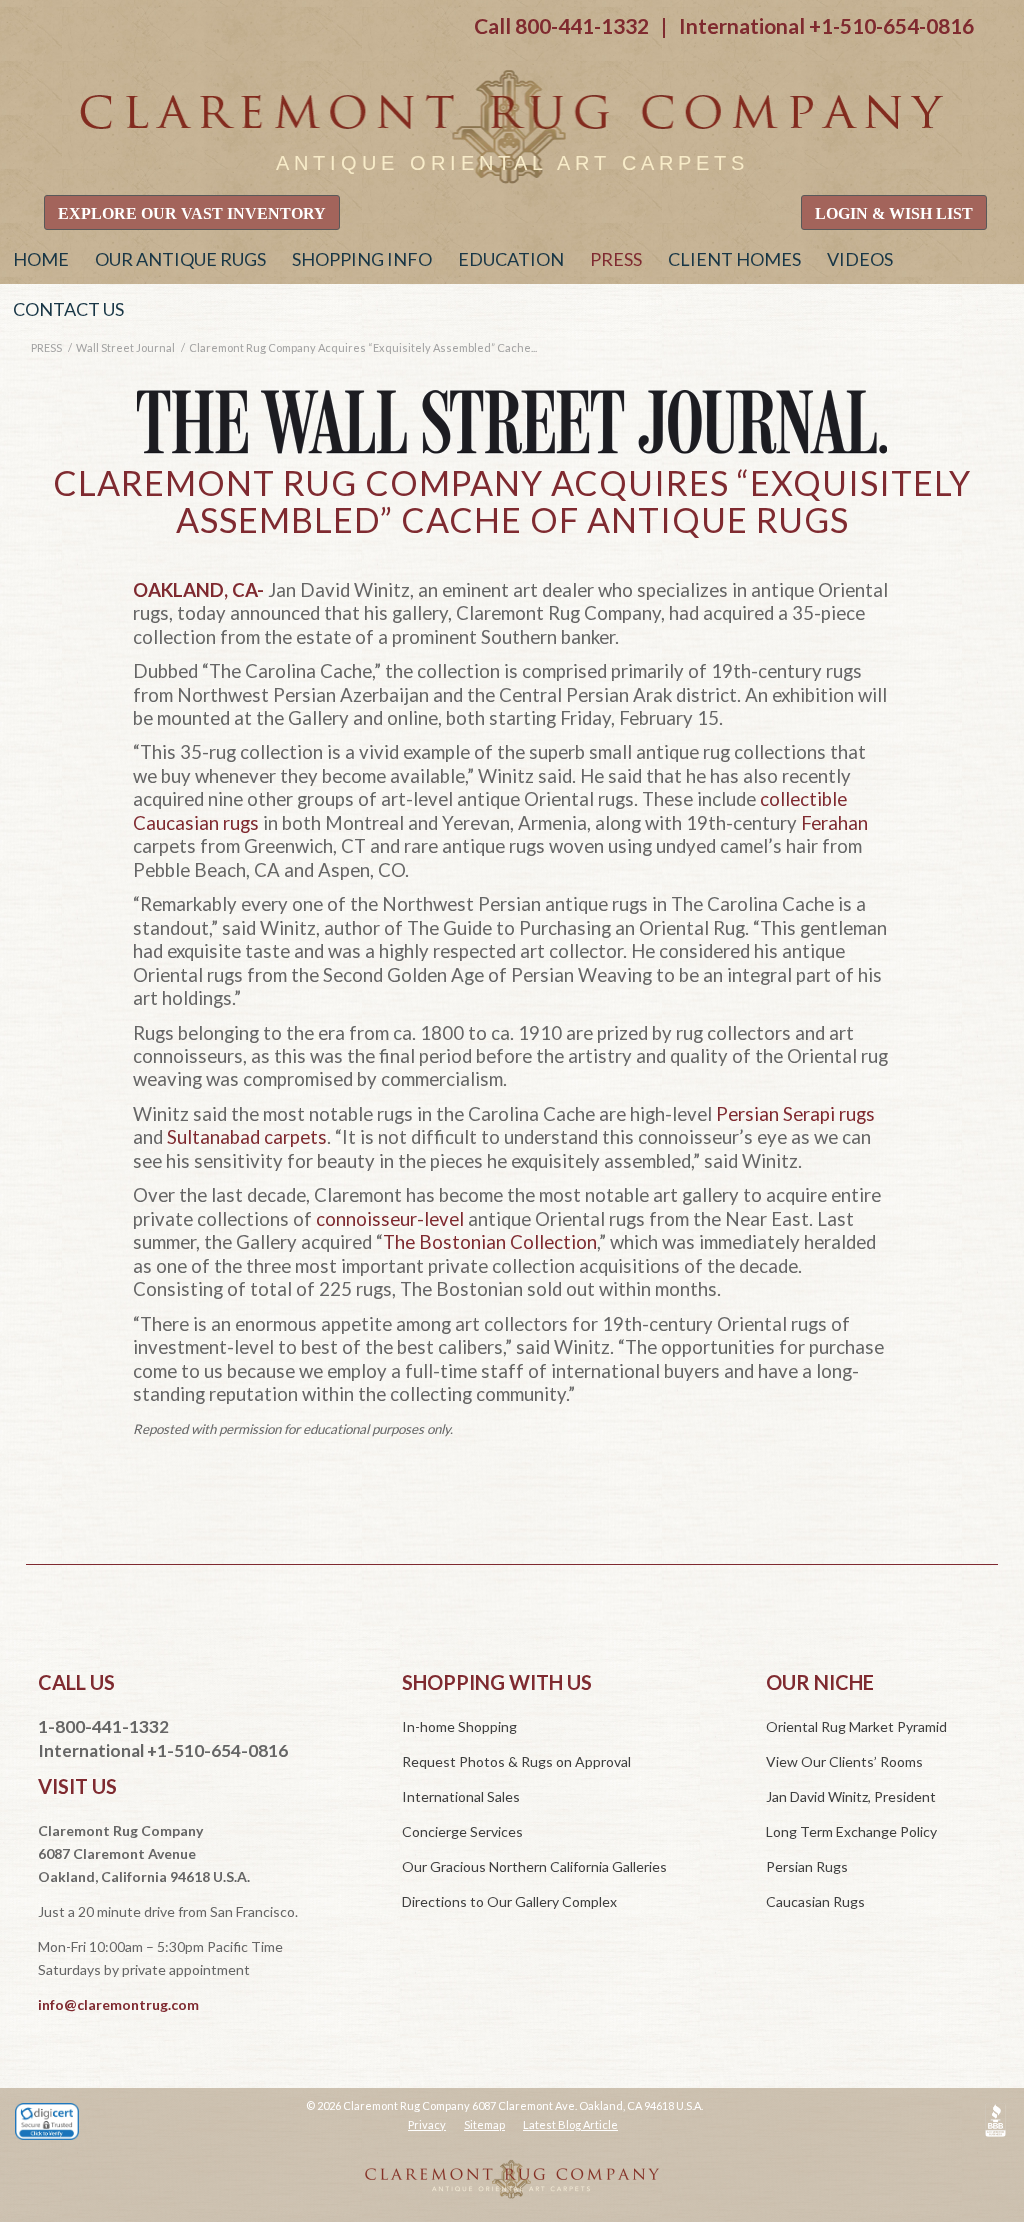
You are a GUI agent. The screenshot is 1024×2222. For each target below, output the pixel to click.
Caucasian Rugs (815, 1901)
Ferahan (834, 823)
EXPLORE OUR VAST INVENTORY (192, 213)
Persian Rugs (807, 1866)
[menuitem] (41, 259)
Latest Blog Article (570, 2124)
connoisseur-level (390, 1219)
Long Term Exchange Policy (851, 1831)
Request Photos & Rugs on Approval (516, 1761)
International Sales (461, 1796)
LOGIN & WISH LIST (894, 213)
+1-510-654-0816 (891, 25)
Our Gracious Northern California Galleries (534, 1866)
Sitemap (484, 2124)
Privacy (427, 2124)
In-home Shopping (459, 1726)
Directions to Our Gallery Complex (509, 1901)
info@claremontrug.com (118, 2004)
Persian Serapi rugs (795, 1114)
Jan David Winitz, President (851, 1796)
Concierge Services (462, 1831)
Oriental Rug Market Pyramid (856, 1726)
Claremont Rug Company (512, 127)
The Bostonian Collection (490, 1242)
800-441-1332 (582, 25)
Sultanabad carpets (247, 1137)
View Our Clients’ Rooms (844, 1761)
